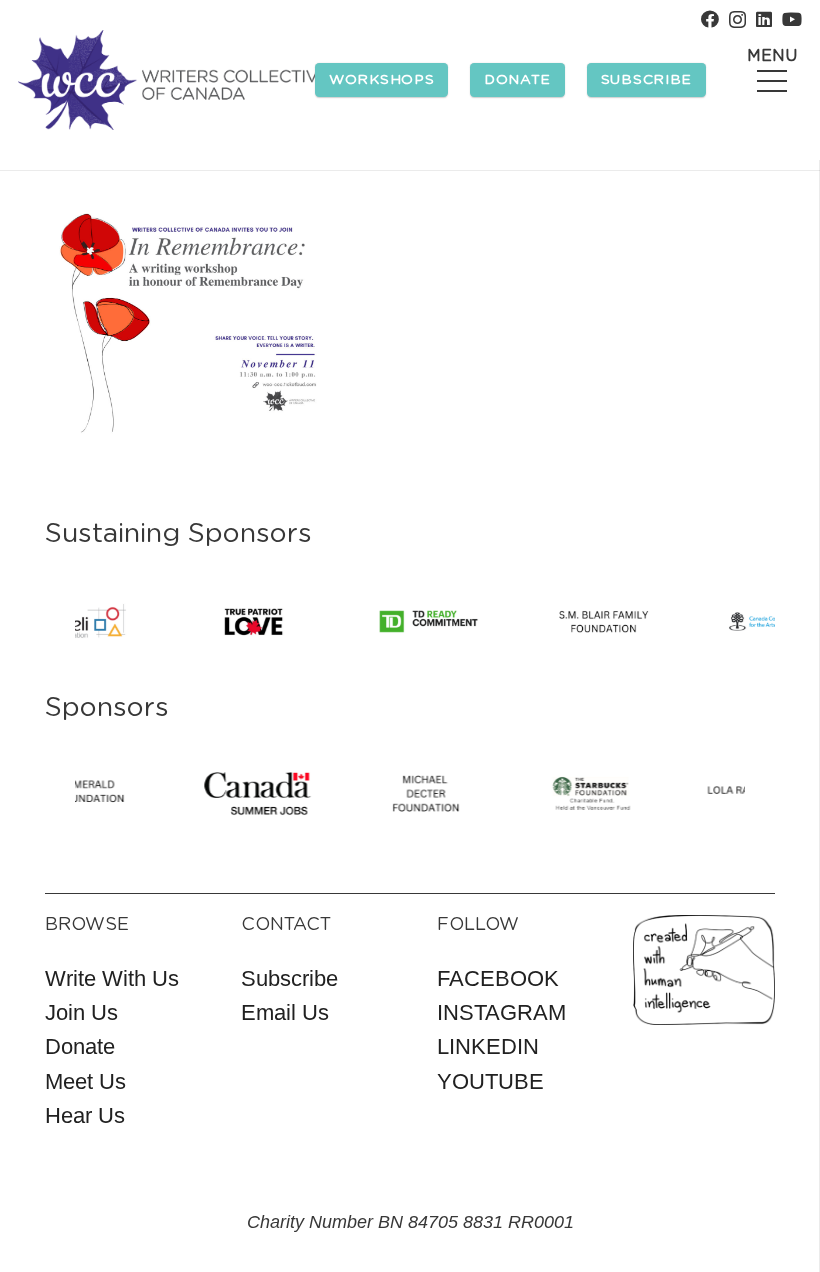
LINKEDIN (488, 1046)
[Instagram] (737, 20)
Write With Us (112, 978)
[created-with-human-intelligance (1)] (704, 970)
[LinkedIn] (764, 19)
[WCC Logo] (173, 80)
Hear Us (85, 1115)
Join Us (81, 1012)
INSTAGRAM (501, 1012)
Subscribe (289, 978)
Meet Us (85, 1081)
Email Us (285, 1012)
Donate (80, 1046)
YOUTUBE (490, 1081)
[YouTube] (792, 19)
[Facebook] (710, 19)
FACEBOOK (498, 978)
